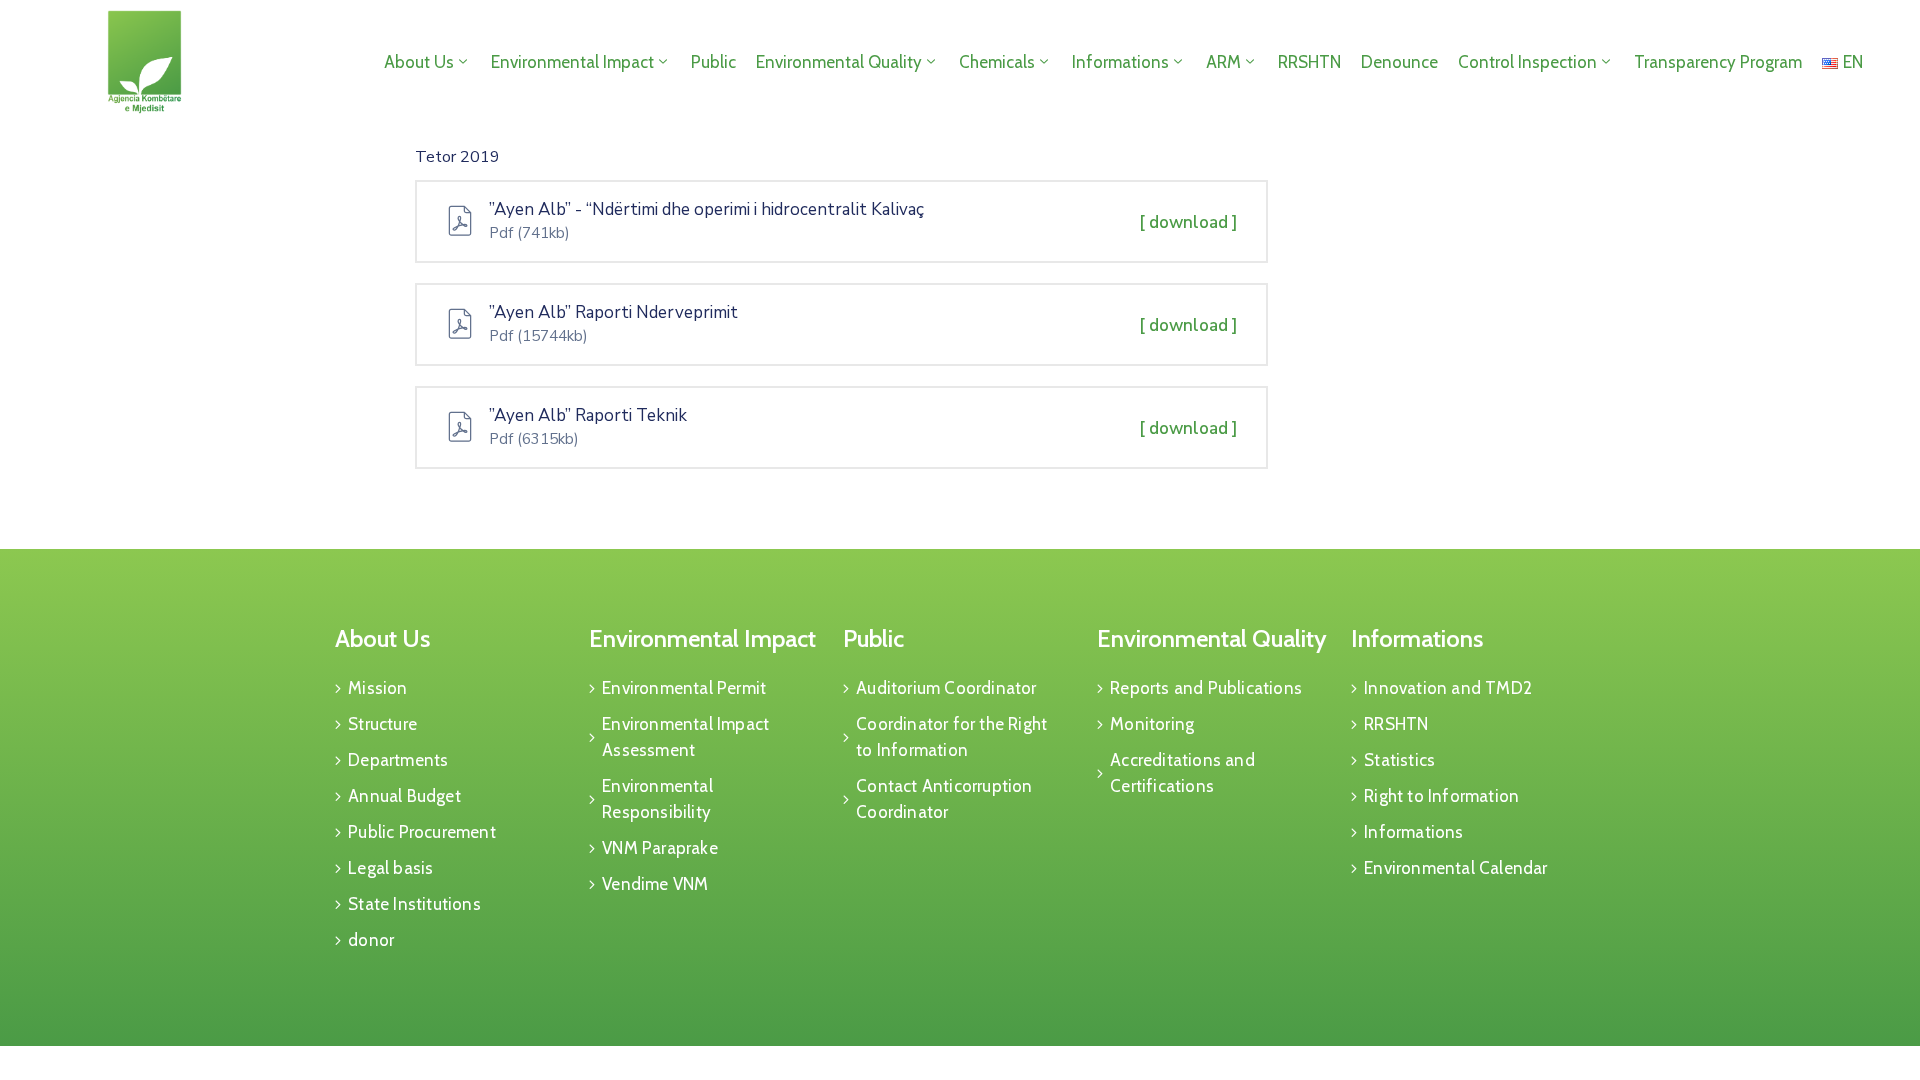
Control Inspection (1527, 62)
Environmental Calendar (1455, 868)
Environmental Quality (839, 62)
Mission (377, 688)
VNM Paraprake (660, 848)
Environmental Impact (572, 62)
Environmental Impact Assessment (685, 737)
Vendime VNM (655, 884)
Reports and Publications (1206, 688)
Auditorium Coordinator (946, 688)
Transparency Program (1718, 62)
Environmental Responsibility (657, 799)
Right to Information (1441, 796)
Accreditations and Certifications (1182, 773)
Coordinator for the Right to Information (951, 737)
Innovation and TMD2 (1448, 688)
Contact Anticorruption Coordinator (944, 799)
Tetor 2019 (457, 157)
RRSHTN (1309, 62)
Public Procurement (422, 832)
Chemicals (997, 62)
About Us (419, 62)
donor (371, 940)
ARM (1223, 62)
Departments (398, 760)
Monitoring (1152, 724)
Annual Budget (404, 796)
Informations (1120, 62)
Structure (382, 724)
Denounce (1399, 62)
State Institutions (414, 904)
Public (713, 62)
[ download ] (1188, 222)
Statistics (1399, 760)
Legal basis (390, 868)
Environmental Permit (684, 688)
